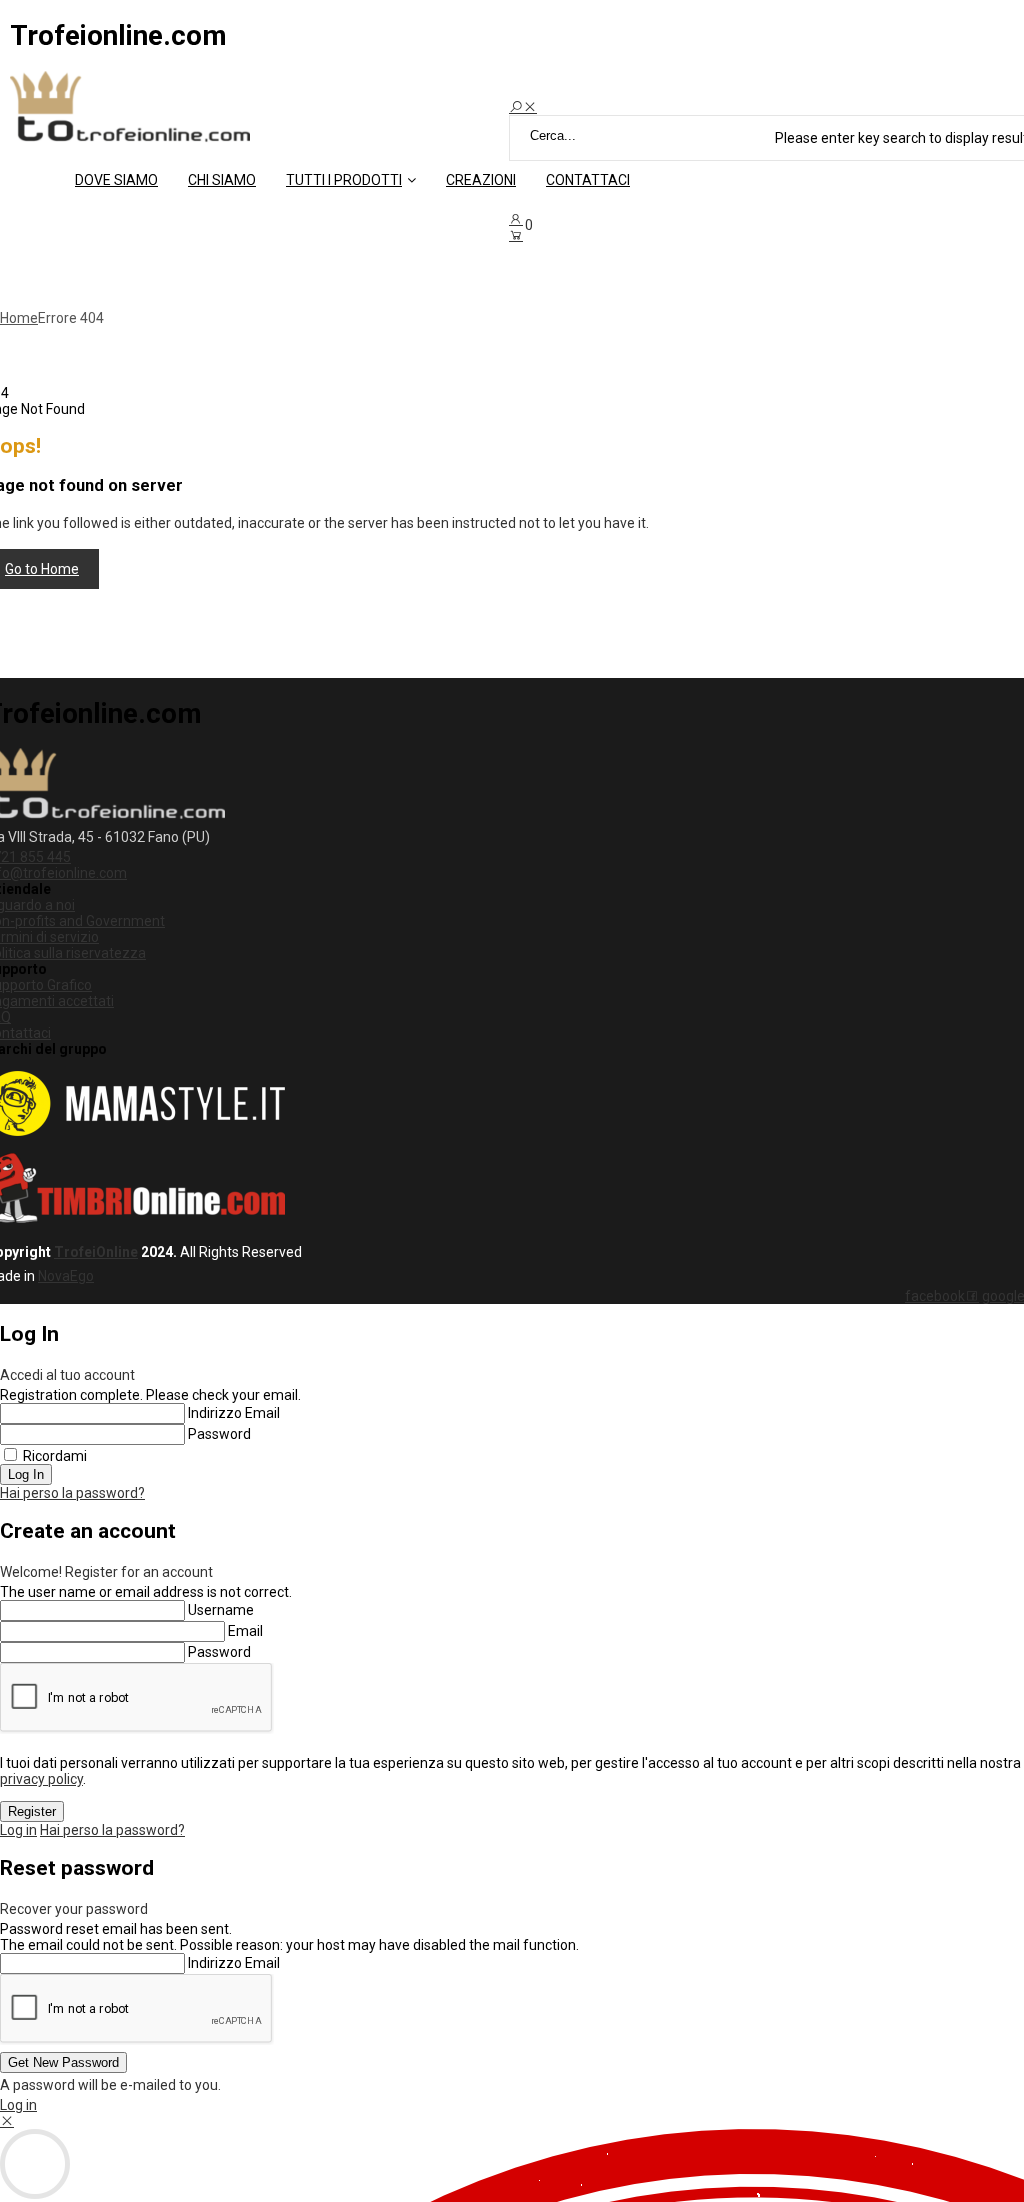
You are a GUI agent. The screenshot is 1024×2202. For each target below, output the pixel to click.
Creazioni (481, 180)
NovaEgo (66, 1276)
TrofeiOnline (96, 1252)
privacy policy (41, 1779)
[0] (516, 235)
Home (19, 318)
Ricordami (55, 1456)
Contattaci (588, 180)
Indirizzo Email (234, 1413)
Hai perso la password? (72, 1493)
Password (219, 1434)
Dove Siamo (116, 180)
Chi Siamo (222, 180)
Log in (18, 1830)
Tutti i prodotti (344, 180)
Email (245, 1631)
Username (221, 1610)
